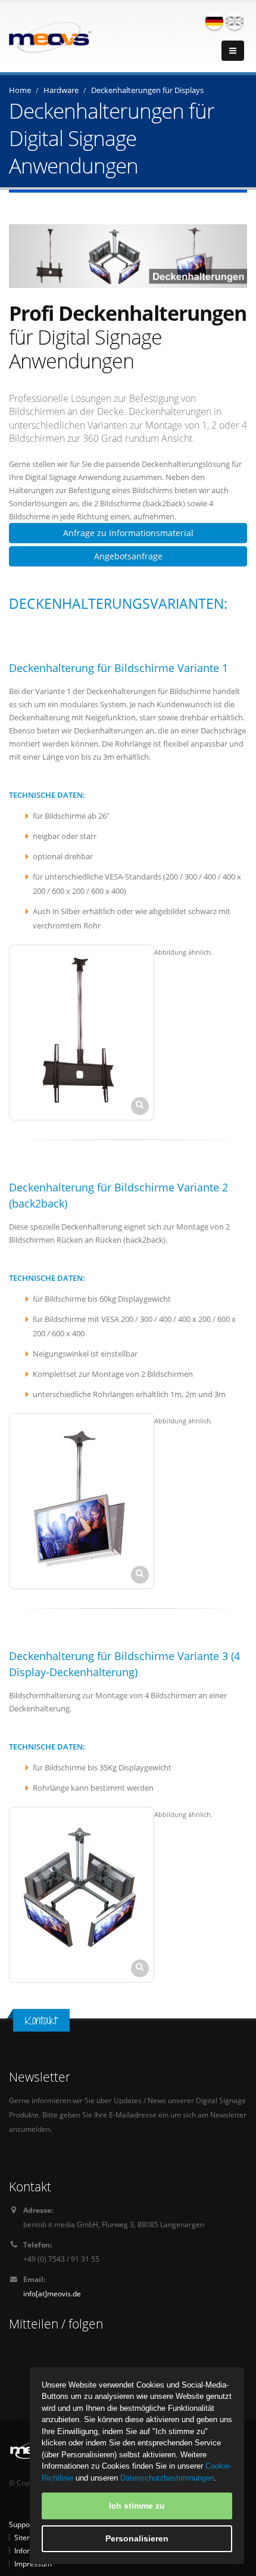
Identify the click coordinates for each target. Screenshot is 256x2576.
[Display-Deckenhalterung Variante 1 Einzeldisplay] (82, 1032)
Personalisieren (137, 2538)
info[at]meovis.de (52, 2293)
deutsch (214, 21)
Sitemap (28, 2537)
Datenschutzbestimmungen (167, 2478)
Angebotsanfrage (128, 556)
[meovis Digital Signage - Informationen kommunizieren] (50, 36)
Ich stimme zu (137, 2506)
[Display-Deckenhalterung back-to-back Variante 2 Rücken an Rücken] (82, 1501)
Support (22, 2524)
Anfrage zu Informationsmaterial (128, 533)
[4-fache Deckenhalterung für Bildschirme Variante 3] (82, 1895)
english (235, 21)
